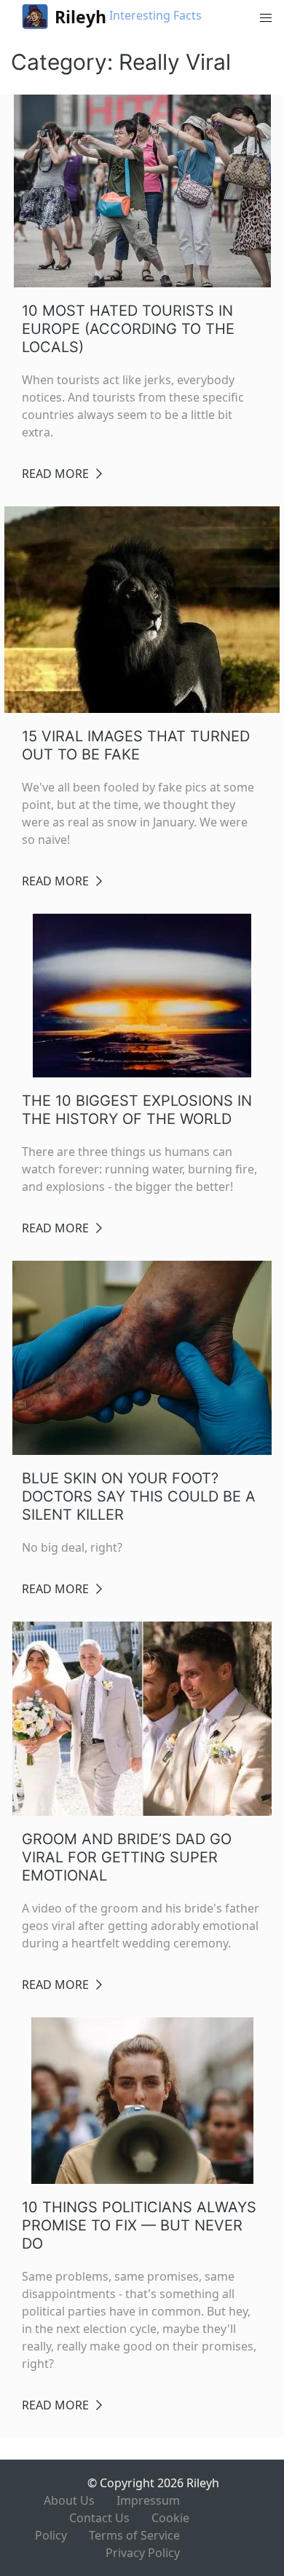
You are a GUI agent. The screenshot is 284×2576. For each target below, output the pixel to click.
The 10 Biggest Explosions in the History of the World (137, 1110)
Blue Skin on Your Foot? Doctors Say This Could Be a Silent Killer (139, 1496)
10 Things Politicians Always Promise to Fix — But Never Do (139, 2225)
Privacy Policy (143, 2553)
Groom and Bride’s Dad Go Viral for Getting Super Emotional (127, 1857)
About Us (69, 2500)
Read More (55, 474)
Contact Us (99, 2518)
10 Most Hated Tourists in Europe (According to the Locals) (128, 329)
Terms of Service (134, 2535)
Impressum (148, 2500)
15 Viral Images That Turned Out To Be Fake (136, 745)
